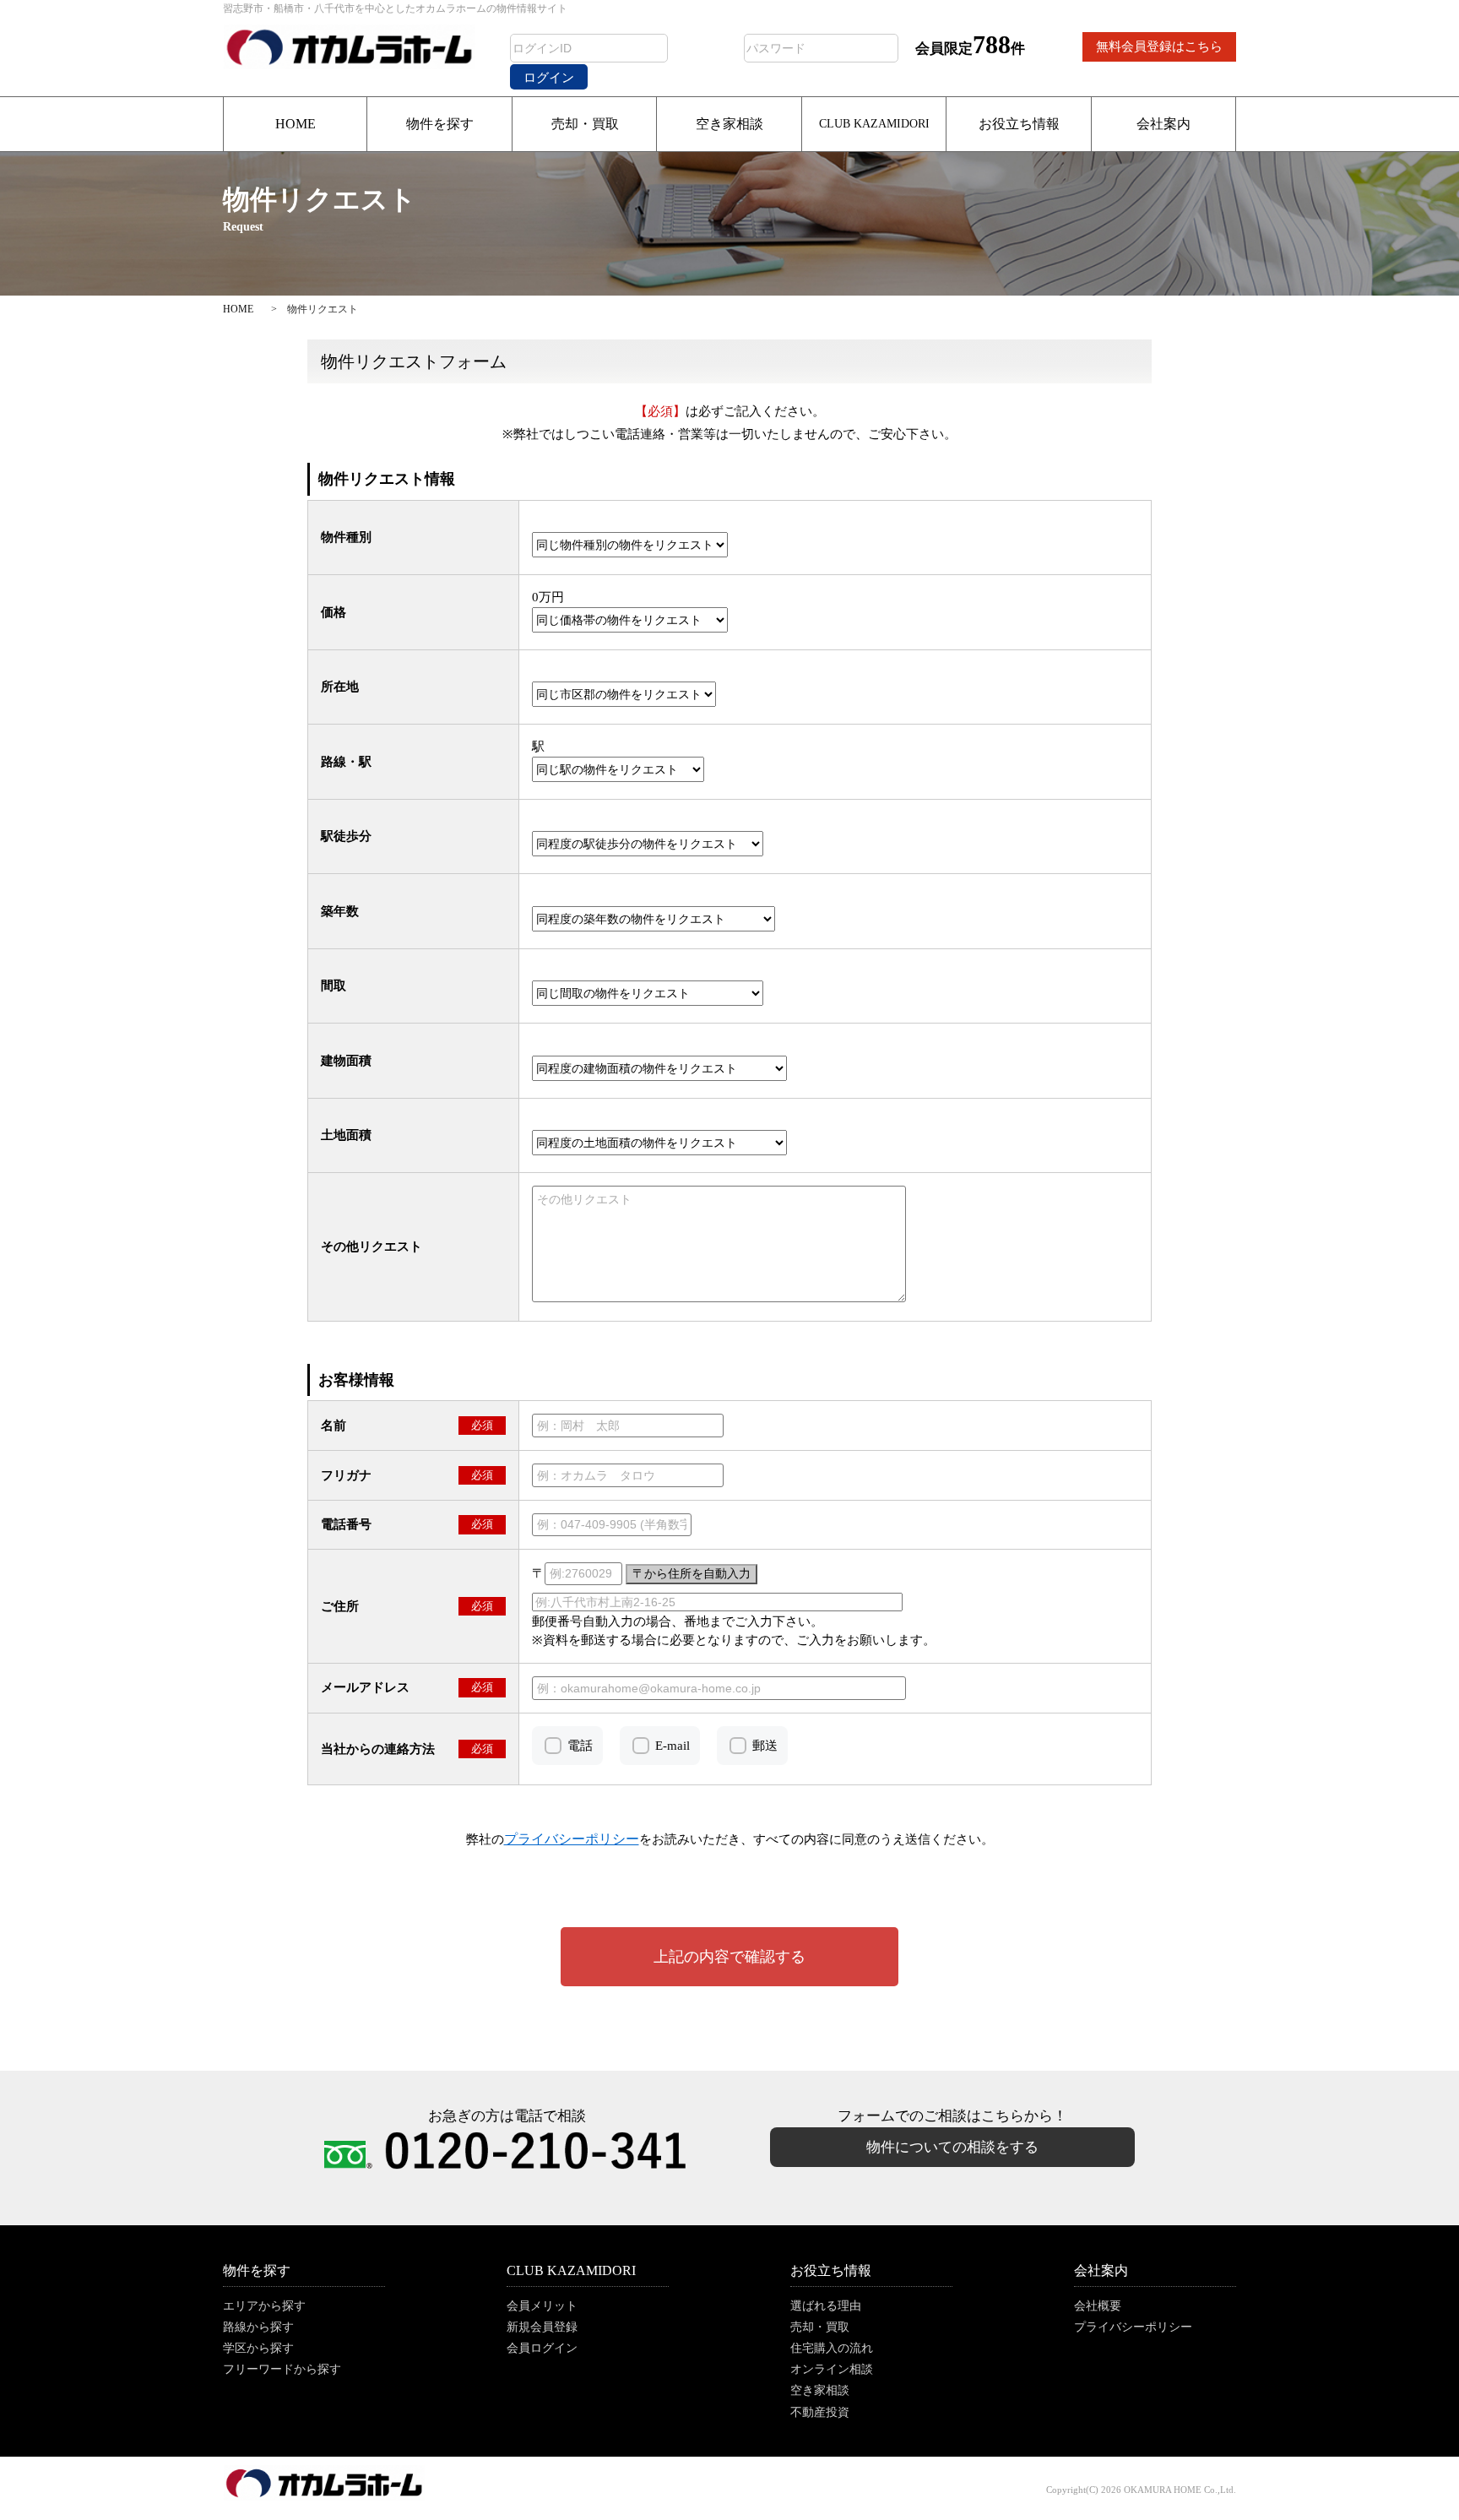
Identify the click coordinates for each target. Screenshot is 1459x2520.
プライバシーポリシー (1133, 2327)
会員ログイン (542, 2348)
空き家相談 (729, 124)
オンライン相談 (832, 2369)
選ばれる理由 (826, 2306)
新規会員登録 (542, 2327)
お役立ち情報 (1019, 124)
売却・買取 (585, 124)
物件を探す (440, 124)
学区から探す (258, 2348)
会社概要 (1098, 2306)
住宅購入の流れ (832, 2348)
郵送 (765, 1746)
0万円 (548, 597)
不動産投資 (820, 2412)
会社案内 (1163, 124)
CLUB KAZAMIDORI (874, 124)
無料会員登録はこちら (1159, 46)
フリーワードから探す (282, 2369)
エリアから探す (264, 2306)
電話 (580, 1746)
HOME (296, 124)
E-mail (673, 1746)
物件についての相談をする (952, 2147)
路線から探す (258, 2327)
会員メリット (542, 2306)
